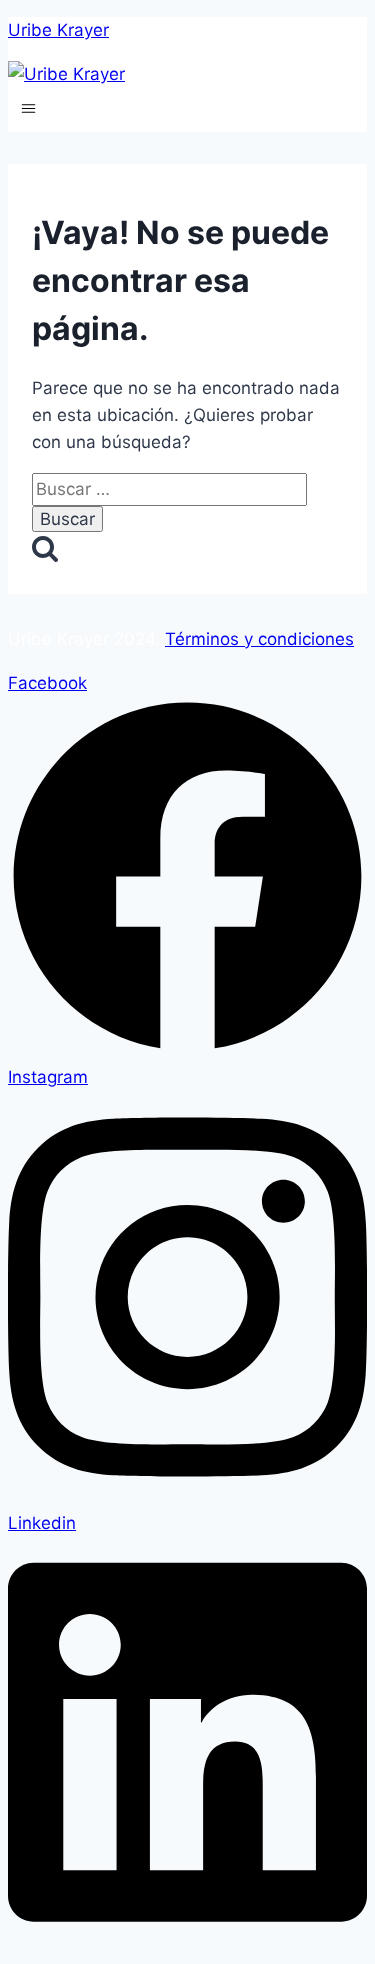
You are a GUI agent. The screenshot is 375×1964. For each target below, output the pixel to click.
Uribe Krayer (58, 30)
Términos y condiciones (259, 639)
